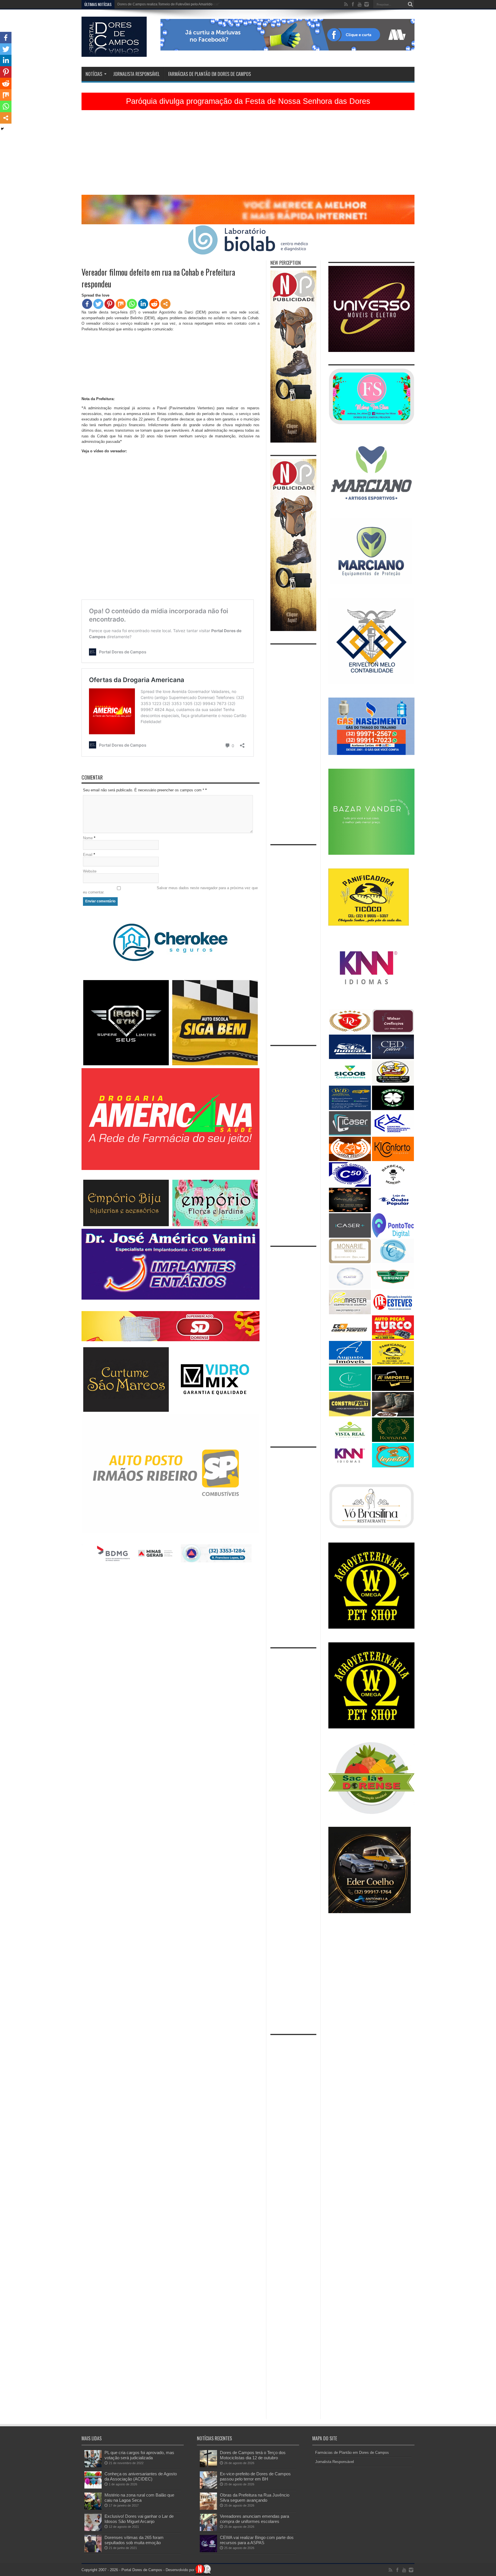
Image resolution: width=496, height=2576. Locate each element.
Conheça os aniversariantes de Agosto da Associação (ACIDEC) (141, 2476)
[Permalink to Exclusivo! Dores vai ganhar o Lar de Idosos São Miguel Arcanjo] (93, 2530)
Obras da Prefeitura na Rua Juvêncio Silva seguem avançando (255, 2498)
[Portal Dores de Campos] (114, 52)
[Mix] (121, 304)
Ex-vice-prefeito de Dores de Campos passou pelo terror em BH (255, 2476)
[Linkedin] (143, 304)
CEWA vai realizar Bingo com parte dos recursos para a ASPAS (257, 2540)
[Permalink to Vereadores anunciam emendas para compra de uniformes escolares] (208, 2530)
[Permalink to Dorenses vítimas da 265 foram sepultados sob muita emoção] (93, 2551)
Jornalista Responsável (136, 74)
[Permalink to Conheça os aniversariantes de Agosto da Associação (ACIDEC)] (93, 2487)
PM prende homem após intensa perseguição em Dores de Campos (170, 4)
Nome (88, 838)
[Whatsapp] (132, 304)
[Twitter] (98, 304)
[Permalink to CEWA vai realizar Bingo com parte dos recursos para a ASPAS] (208, 2551)
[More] (165, 304)
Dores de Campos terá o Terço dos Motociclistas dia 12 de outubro (253, 2455)
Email (88, 855)
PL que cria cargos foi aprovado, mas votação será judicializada (139, 2455)
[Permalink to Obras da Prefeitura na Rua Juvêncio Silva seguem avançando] (208, 2508)
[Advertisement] (248, 155)
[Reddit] (154, 304)
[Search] (410, 4)
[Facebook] (87, 304)
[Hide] (2, 129)
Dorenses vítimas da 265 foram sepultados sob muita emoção (134, 2540)
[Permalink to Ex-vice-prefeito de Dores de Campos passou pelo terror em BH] (208, 2487)
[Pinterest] (110, 304)
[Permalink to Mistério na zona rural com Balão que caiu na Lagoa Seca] (93, 2508)
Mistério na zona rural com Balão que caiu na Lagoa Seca (139, 2498)
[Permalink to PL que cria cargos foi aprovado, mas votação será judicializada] (93, 2466)
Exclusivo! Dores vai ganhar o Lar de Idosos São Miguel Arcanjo (139, 2519)
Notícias (94, 74)
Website (90, 871)
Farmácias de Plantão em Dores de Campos (210, 74)
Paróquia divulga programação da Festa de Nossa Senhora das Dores (248, 101)
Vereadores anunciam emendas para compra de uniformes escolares (254, 2519)
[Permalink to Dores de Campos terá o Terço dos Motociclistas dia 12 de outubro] (208, 2466)
